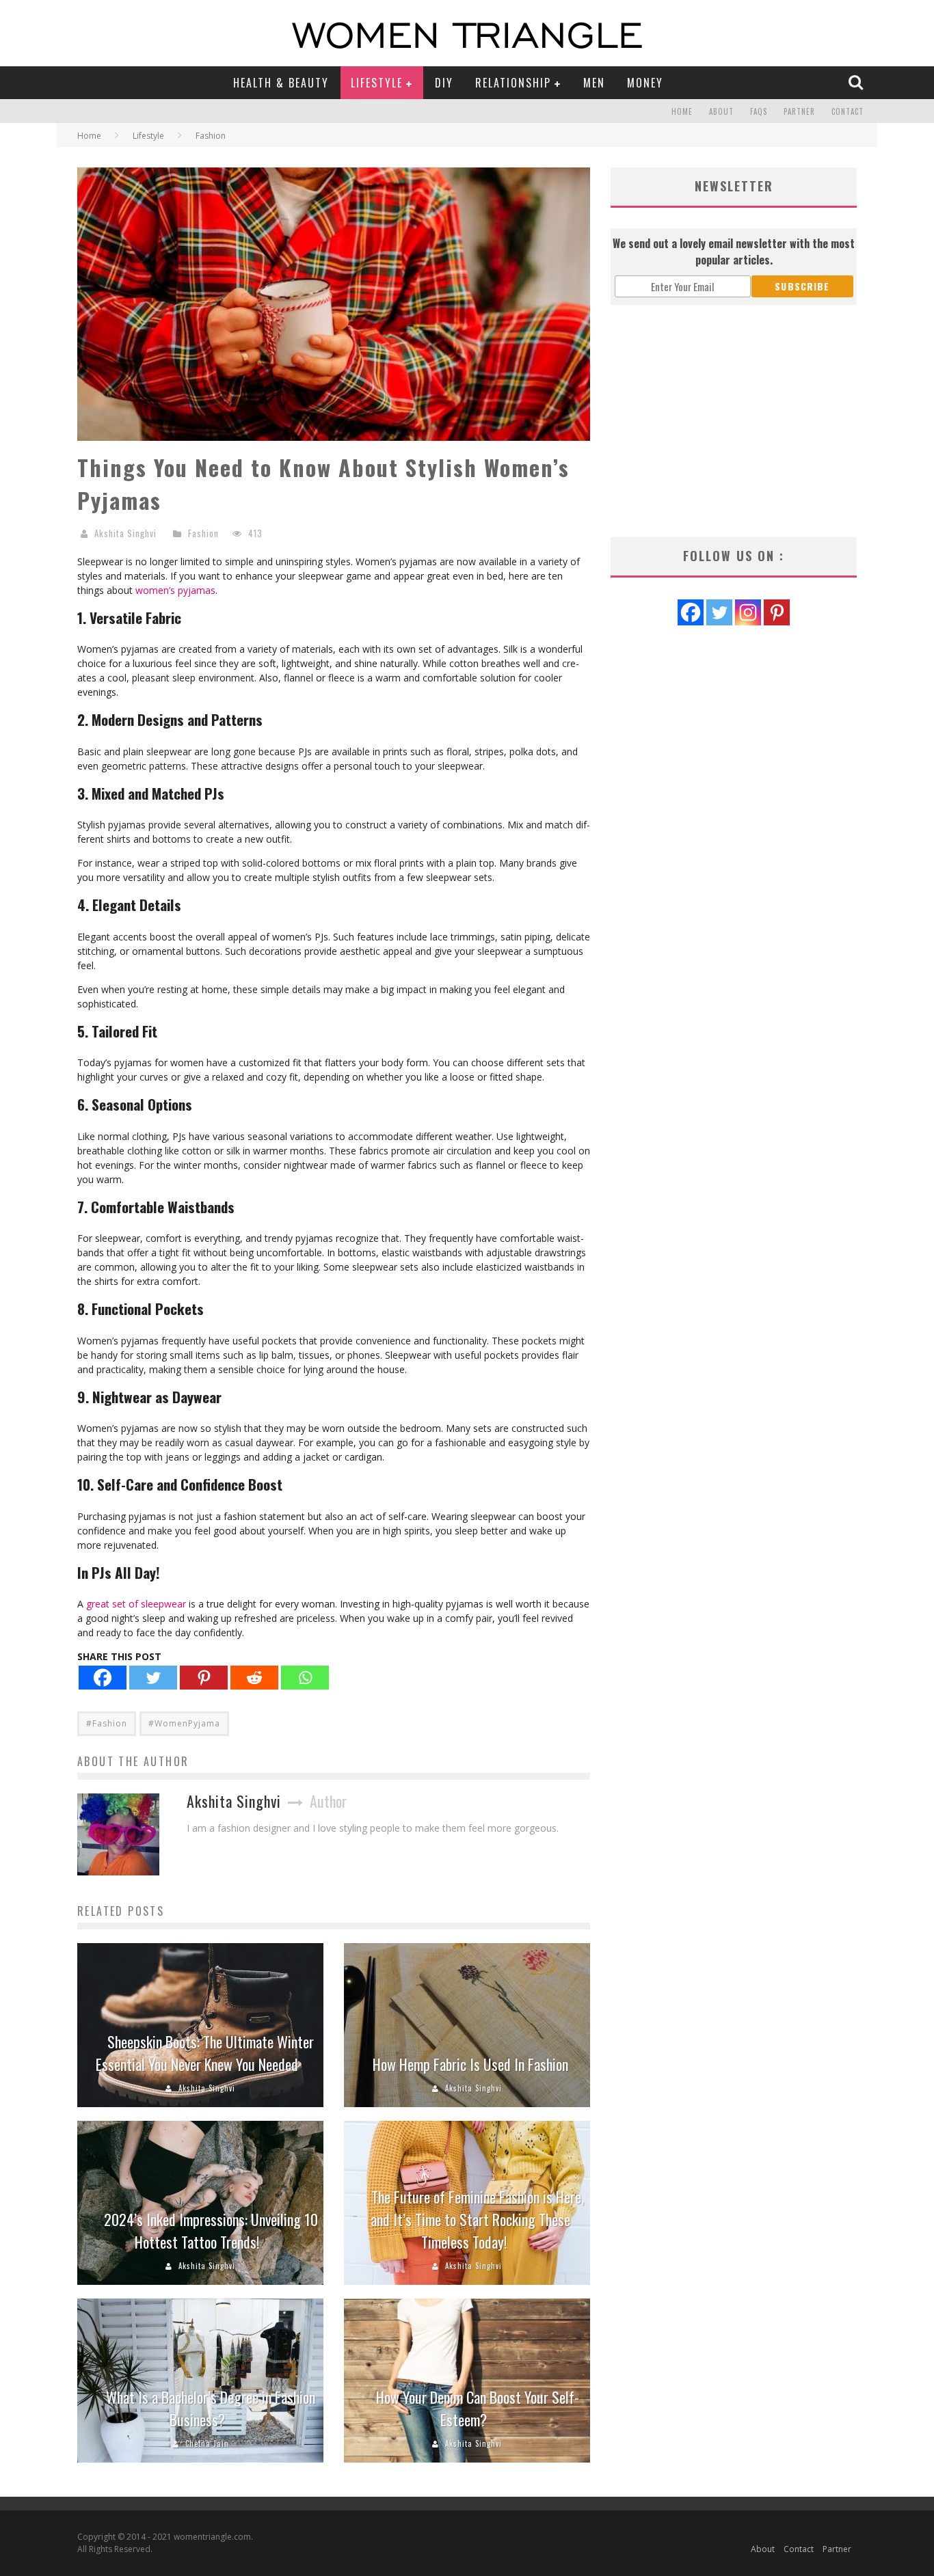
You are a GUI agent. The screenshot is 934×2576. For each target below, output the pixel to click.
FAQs (759, 111)
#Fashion (107, 1723)
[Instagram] (748, 612)
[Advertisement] (734, 421)
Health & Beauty (281, 83)
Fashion (203, 533)
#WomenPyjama (184, 1723)
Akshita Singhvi (125, 533)
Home (682, 111)
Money (645, 83)
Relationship (513, 83)
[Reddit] (254, 1678)
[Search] (857, 82)
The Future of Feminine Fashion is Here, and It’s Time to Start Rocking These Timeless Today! (477, 2219)
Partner (799, 111)
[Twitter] (153, 1678)
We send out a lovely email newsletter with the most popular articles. (734, 252)
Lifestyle (377, 83)
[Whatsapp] (305, 1678)
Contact (848, 111)
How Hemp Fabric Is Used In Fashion (470, 2064)
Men (594, 83)
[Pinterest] (204, 1678)
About (721, 111)
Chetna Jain (207, 2443)
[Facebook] (103, 1678)
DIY (444, 83)
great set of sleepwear (136, 1604)
